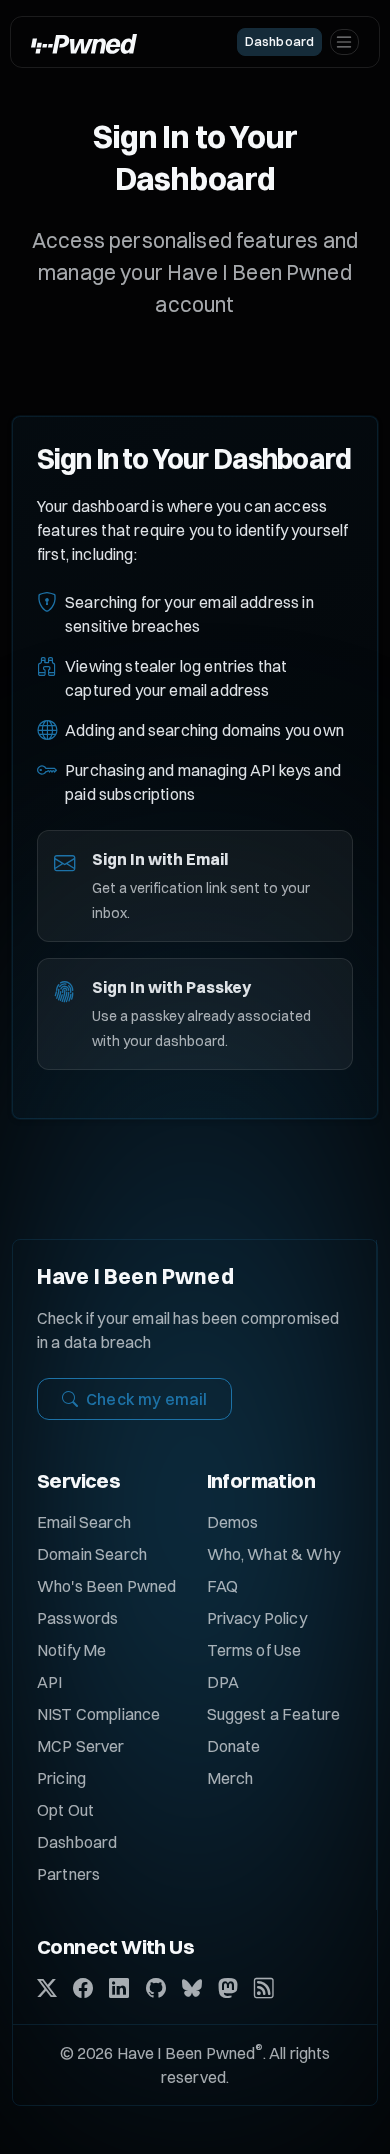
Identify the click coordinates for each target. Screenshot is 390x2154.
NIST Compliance (98, 1714)
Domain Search (92, 1554)
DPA (223, 1682)
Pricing (61, 1778)
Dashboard (77, 1842)
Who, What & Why (273, 1554)
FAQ (222, 1586)
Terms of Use (254, 1650)
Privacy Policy (257, 1618)
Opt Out (65, 1810)
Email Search (84, 1522)
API (49, 1682)
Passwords (77, 1618)
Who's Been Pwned (107, 1586)
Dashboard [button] (279, 41)
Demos (233, 1522)
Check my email (146, 1399)
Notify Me (71, 1650)
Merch (230, 1778)
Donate (234, 1746)
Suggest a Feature (274, 1714)
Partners (68, 1874)
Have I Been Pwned (135, 1276)
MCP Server (81, 1746)
